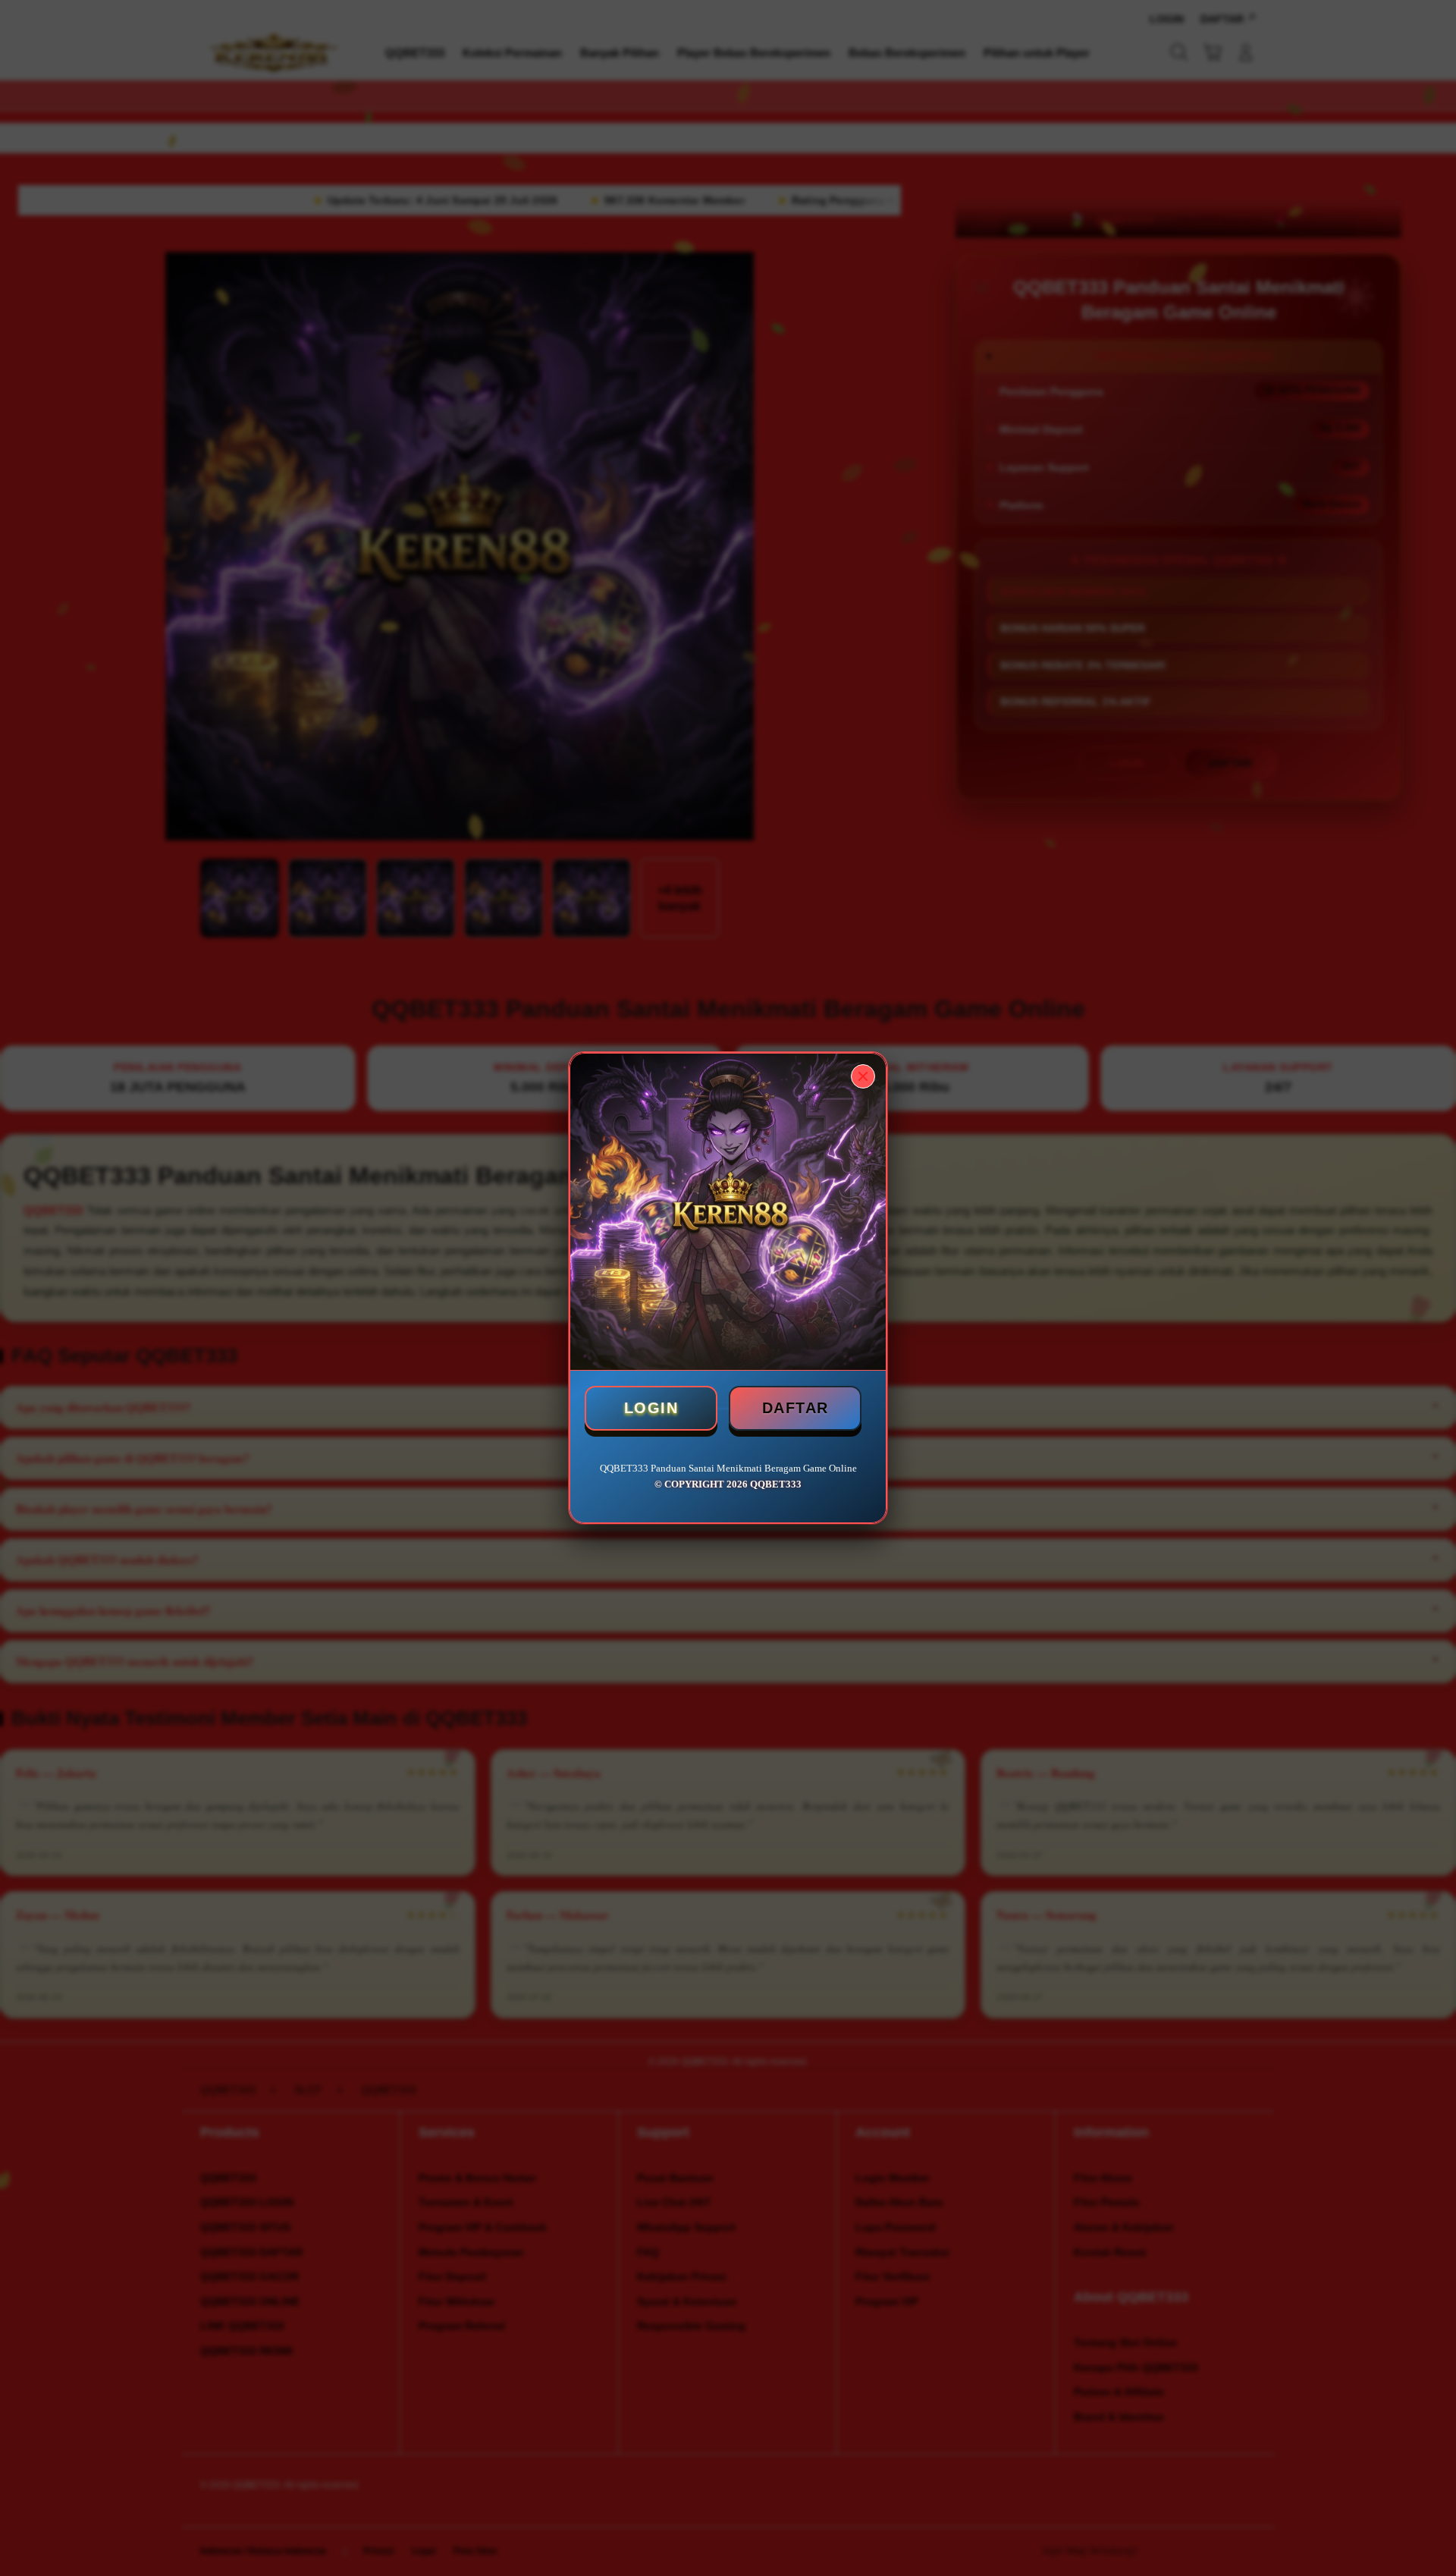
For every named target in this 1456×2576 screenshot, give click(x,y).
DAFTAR (795, 1408)
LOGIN (651, 1408)
